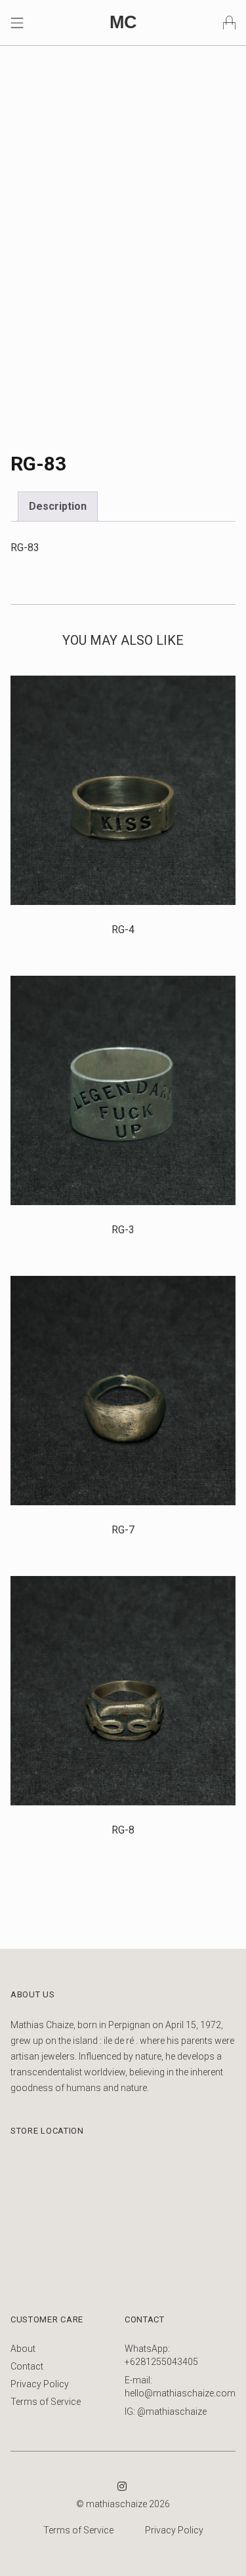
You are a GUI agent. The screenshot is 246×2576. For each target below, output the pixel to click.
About (23, 2349)
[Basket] (229, 22)
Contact (27, 2366)
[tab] (58, 507)
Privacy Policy (40, 2384)
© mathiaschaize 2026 (123, 2504)
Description (58, 506)
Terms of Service (46, 2402)
